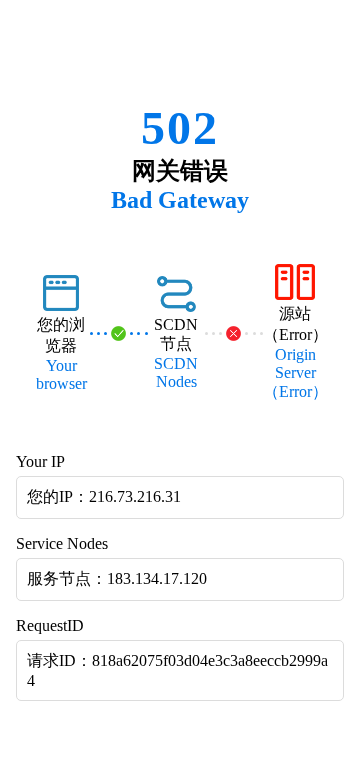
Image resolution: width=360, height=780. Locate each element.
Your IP (40, 461)
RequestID (50, 625)
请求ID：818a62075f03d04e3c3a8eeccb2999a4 (177, 670)
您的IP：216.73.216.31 (104, 496)
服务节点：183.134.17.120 (117, 578)
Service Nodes (62, 543)
